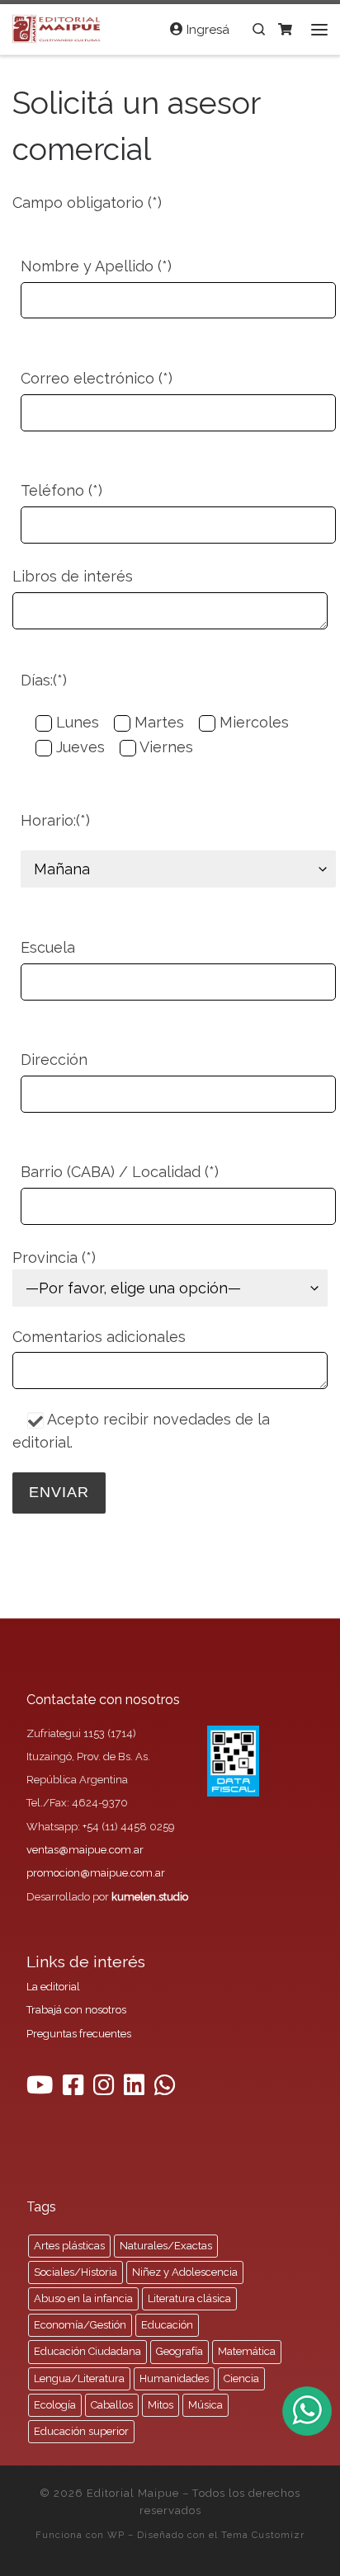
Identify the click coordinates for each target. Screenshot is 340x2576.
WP (116, 2535)
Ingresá (206, 30)
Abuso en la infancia (83, 2298)
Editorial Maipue (133, 2493)
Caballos (112, 2405)
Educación (167, 2325)
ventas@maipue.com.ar (85, 1850)
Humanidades (174, 2378)
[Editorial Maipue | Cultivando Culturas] (58, 27)
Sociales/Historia (76, 2272)
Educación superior (81, 2431)
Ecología (55, 2405)
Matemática (247, 2351)
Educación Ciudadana (87, 2351)
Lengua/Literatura (79, 2378)
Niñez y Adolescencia (185, 2272)
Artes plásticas (69, 2246)
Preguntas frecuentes (79, 2034)
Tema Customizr (263, 2535)
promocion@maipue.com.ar (96, 1873)
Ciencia (241, 2378)
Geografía (179, 2351)
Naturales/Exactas (166, 2246)
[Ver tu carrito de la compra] (285, 29)
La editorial (53, 1987)
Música (205, 2405)
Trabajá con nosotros (76, 2010)
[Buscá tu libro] (259, 29)
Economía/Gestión (80, 2325)
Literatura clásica (189, 2298)
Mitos (161, 2405)
